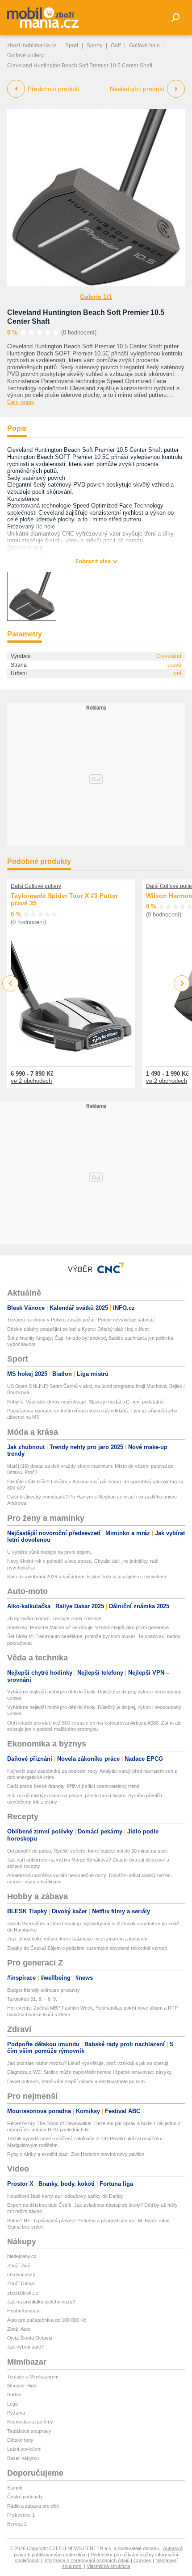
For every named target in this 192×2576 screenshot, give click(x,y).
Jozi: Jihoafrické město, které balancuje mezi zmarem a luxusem (77, 1939)
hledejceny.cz (22, 2256)
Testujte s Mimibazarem (33, 2377)
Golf (116, 45)
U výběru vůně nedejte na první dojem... (50, 1552)
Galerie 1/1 (96, 297)
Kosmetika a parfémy (30, 2422)
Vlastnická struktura (108, 2566)
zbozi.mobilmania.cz (32, 45)
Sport (72, 45)
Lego (13, 2404)
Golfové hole (144, 45)
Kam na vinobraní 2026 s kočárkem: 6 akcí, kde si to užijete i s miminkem (87, 1577)
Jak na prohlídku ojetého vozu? (41, 2302)
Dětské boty (20, 2440)
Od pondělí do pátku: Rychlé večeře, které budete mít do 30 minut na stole (88, 1851)
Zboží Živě (19, 2266)
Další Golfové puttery (36, 886)
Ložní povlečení (24, 2449)
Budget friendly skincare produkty (44, 1990)
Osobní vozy (21, 2275)
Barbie (14, 2394)
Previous (10, 983)
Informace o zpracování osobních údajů (86, 2560)
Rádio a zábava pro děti (33, 2506)
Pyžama (16, 2413)
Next (182, 984)
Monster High (22, 2386)
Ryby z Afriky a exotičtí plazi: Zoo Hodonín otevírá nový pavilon (76, 2154)
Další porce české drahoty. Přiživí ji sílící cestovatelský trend (73, 1786)
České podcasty (25, 2497)
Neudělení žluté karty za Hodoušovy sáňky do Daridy (65, 2196)
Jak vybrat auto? (25, 2347)
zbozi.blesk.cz (23, 2293)
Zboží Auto (19, 2329)
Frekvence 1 (21, 2515)
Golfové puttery (25, 55)
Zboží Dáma (21, 2283)
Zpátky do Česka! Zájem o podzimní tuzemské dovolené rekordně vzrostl (87, 1948)
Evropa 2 (17, 2524)
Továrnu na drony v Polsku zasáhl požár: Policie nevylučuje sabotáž (81, 1320)
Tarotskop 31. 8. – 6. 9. (32, 1999)
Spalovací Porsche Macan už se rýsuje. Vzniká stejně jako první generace (88, 1627)
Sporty (94, 45)
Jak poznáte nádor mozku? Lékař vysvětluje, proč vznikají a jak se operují (88, 2063)
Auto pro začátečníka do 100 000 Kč (47, 2320)
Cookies (142, 2560)
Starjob (15, 2488)
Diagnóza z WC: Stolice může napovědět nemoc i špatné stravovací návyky (90, 2072)
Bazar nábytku (23, 2458)
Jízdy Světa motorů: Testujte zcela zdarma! (54, 1618)
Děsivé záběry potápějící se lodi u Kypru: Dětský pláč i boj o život (78, 1329)
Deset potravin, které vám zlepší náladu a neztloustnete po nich (76, 2081)
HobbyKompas (23, 2311)
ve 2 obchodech (31, 1081)
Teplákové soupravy (29, 2431)
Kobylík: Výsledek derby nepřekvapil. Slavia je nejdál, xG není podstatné (85, 1402)
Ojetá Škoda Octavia (30, 2338)
